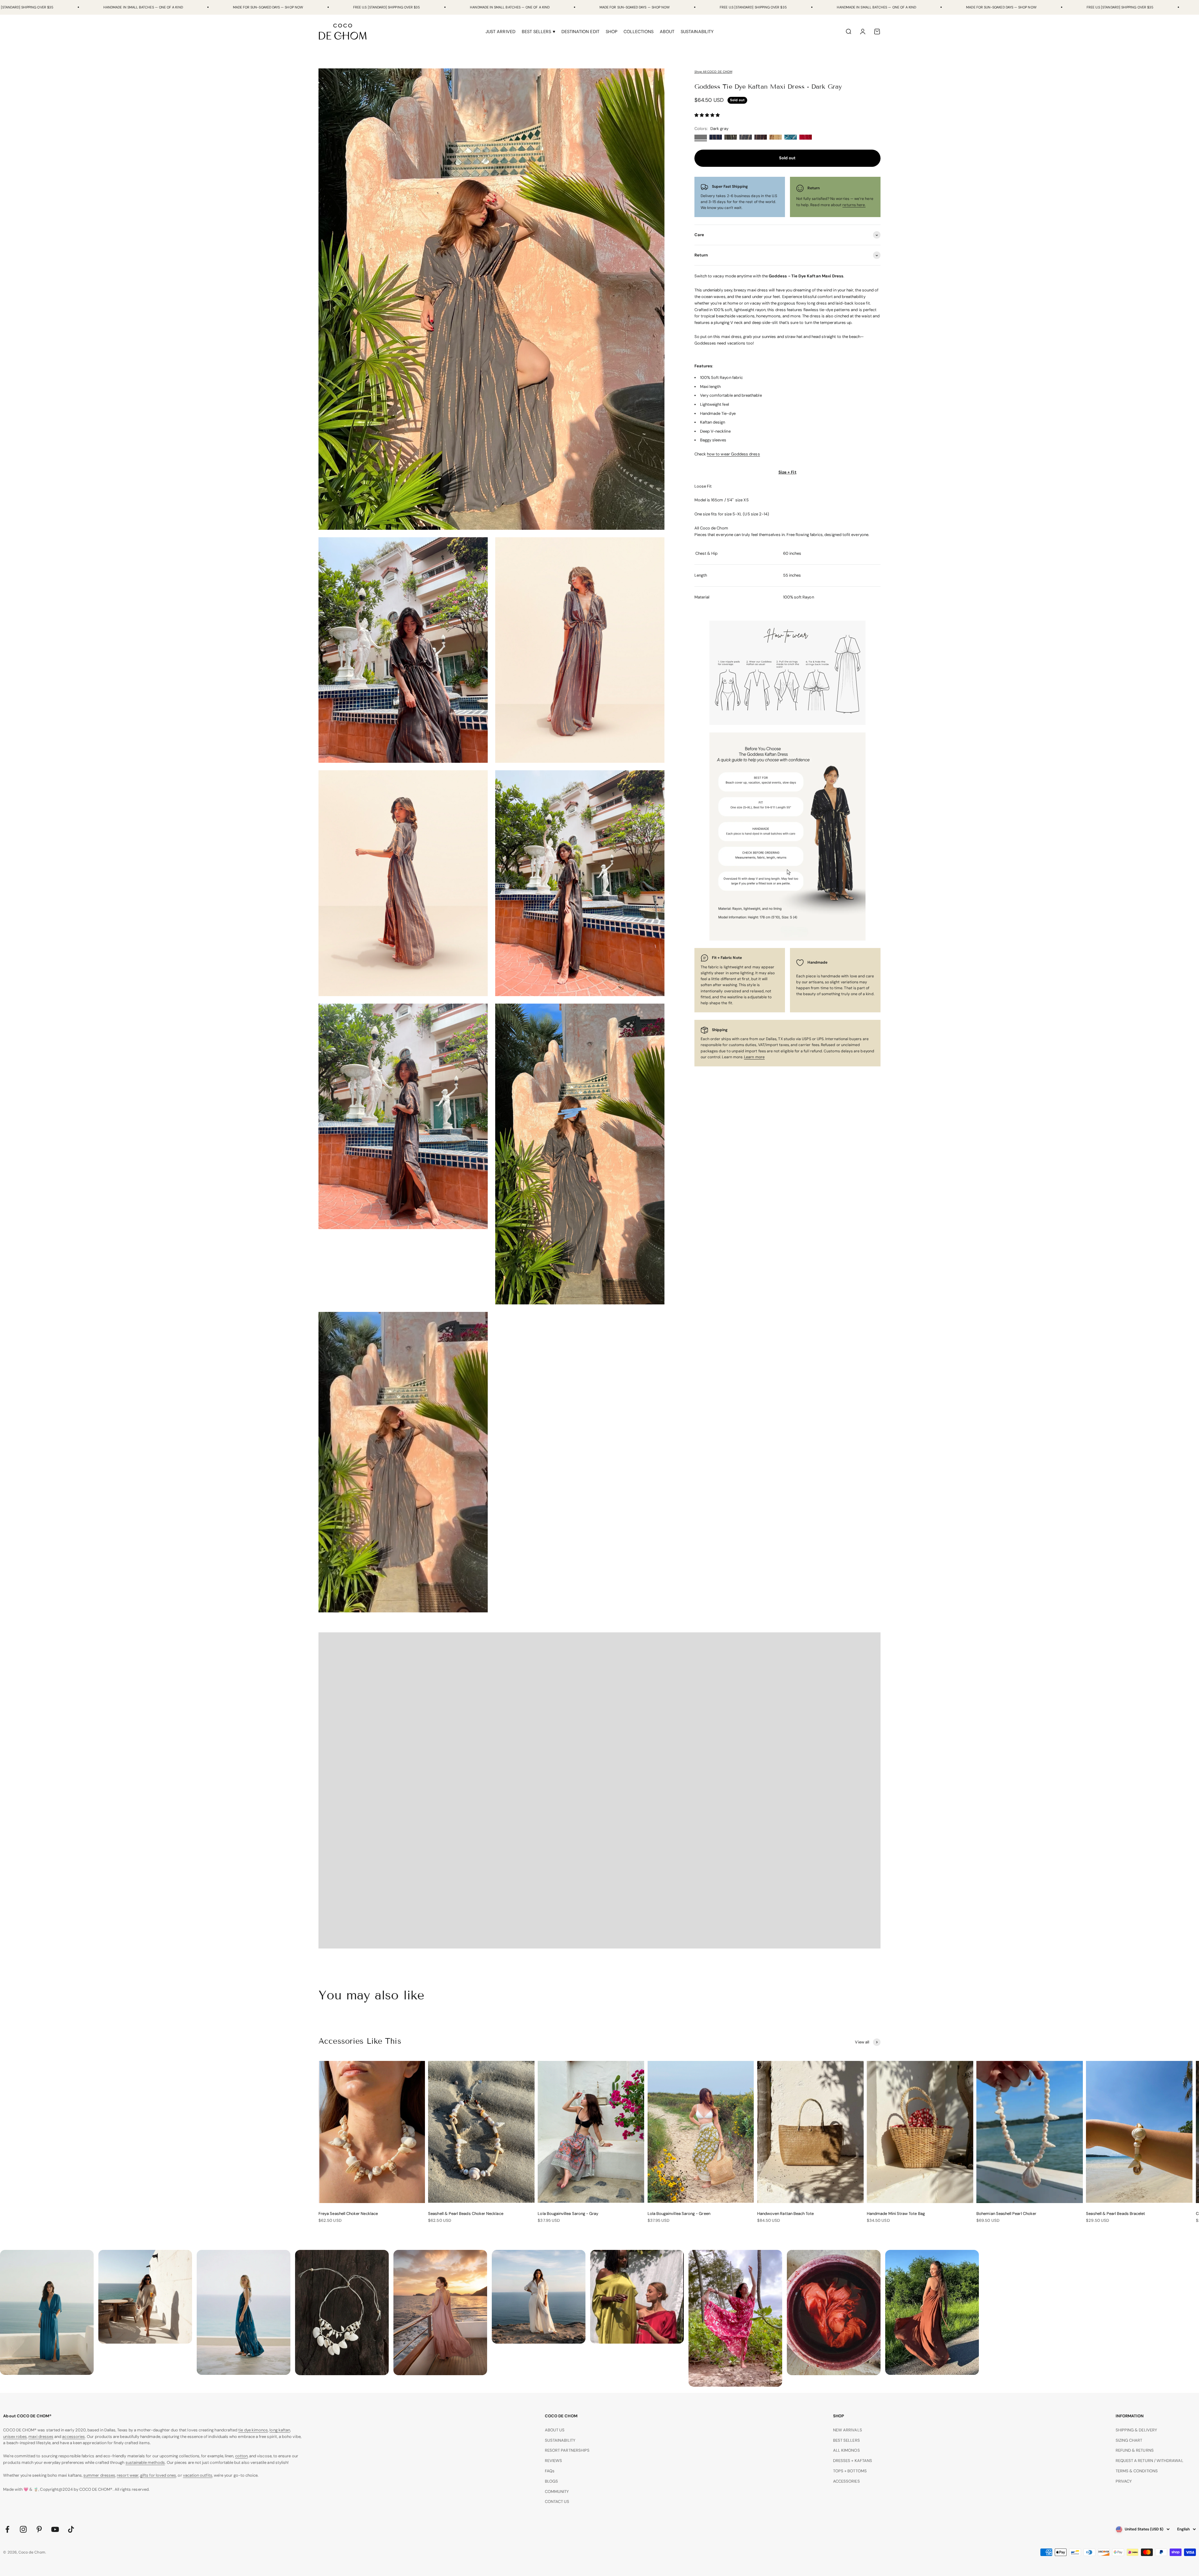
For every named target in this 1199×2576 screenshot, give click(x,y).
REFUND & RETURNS (1135, 2450)
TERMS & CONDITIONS (1137, 2471)
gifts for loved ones (158, 2475)
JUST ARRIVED (501, 32)
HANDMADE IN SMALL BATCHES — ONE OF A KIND (143, 7)
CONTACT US (557, 2502)
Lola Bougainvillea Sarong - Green (679, 2214)
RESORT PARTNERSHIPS (567, 2450)
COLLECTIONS (639, 32)
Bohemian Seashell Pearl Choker (1006, 2214)
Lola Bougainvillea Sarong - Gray (568, 2214)
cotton (241, 2456)
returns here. (854, 205)
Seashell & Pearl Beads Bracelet (1115, 2214)
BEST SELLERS (846, 2440)
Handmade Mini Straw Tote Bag (896, 2214)
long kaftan (280, 2430)
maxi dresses (41, 2437)
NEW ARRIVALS (848, 2430)
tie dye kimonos (253, 2430)
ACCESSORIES (846, 2481)
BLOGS (551, 2481)
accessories (74, 2437)
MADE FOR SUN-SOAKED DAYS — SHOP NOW (268, 7)
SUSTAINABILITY (697, 32)
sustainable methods (145, 2462)
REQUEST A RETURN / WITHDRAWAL (1150, 2461)
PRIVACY (1124, 2481)
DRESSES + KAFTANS (853, 2461)
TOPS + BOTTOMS (850, 2471)
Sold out (787, 158)
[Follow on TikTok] (71, 2529)
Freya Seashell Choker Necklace (348, 2214)
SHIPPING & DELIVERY (1136, 2430)
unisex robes (15, 2437)
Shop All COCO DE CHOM (713, 72)
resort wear (128, 2475)
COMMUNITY (557, 2492)
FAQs (550, 2471)
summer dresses (99, 2475)
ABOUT (667, 32)
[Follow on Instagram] (23, 2529)
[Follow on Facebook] (7, 2529)
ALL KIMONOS (846, 2450)
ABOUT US (555, 2430)
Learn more (754, 1057)
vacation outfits (198, 2475)
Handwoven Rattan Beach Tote (786, 2214)
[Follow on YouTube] (55, 2529)
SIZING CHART (1129, 2440)
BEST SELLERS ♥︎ (538, 32)
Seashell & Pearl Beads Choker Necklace (466, 2214)
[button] (708, 115)
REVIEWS (553, 2461)
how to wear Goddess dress (733, 454)
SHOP (612, 32)
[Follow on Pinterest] (39, 2529)
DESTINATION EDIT (580, 32)
